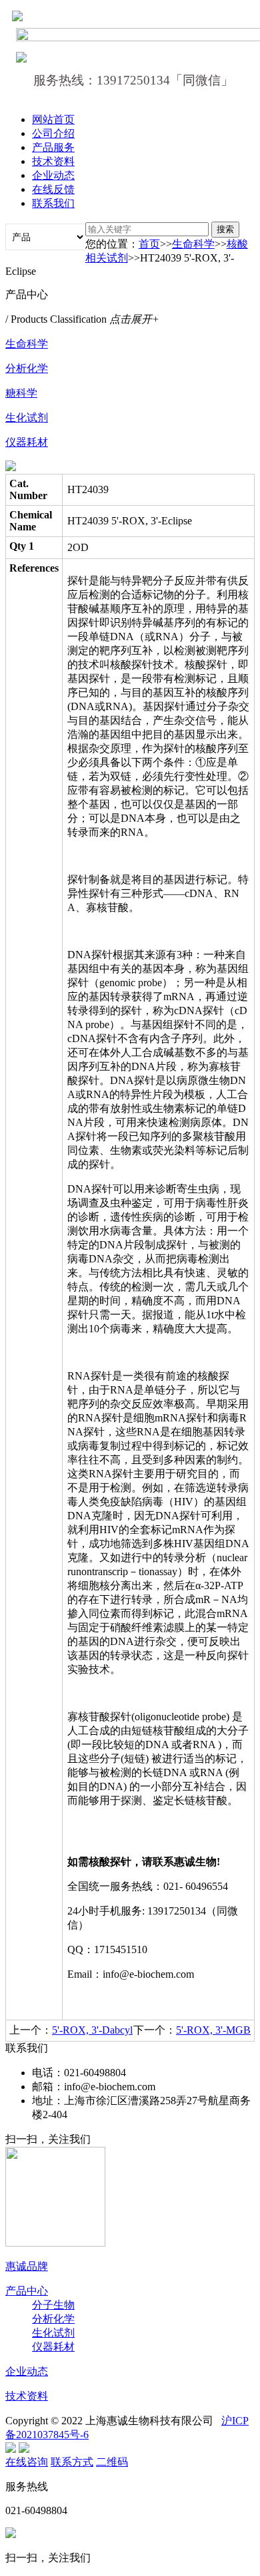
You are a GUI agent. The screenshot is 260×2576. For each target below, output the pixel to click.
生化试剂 (27, 418)
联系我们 (53, 203)
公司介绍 (53, 133)
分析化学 (27, 368)
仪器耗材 (27, 442)
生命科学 (193, 244)
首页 (149, 244)
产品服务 (53, 147)
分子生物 (53, 2305)
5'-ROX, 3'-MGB (213, 2030)
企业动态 (53, 175)
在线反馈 (53, 189)
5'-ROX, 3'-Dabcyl (92, 2030)
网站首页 (53, 119)
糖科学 (21, 393)
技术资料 (53, 161)
